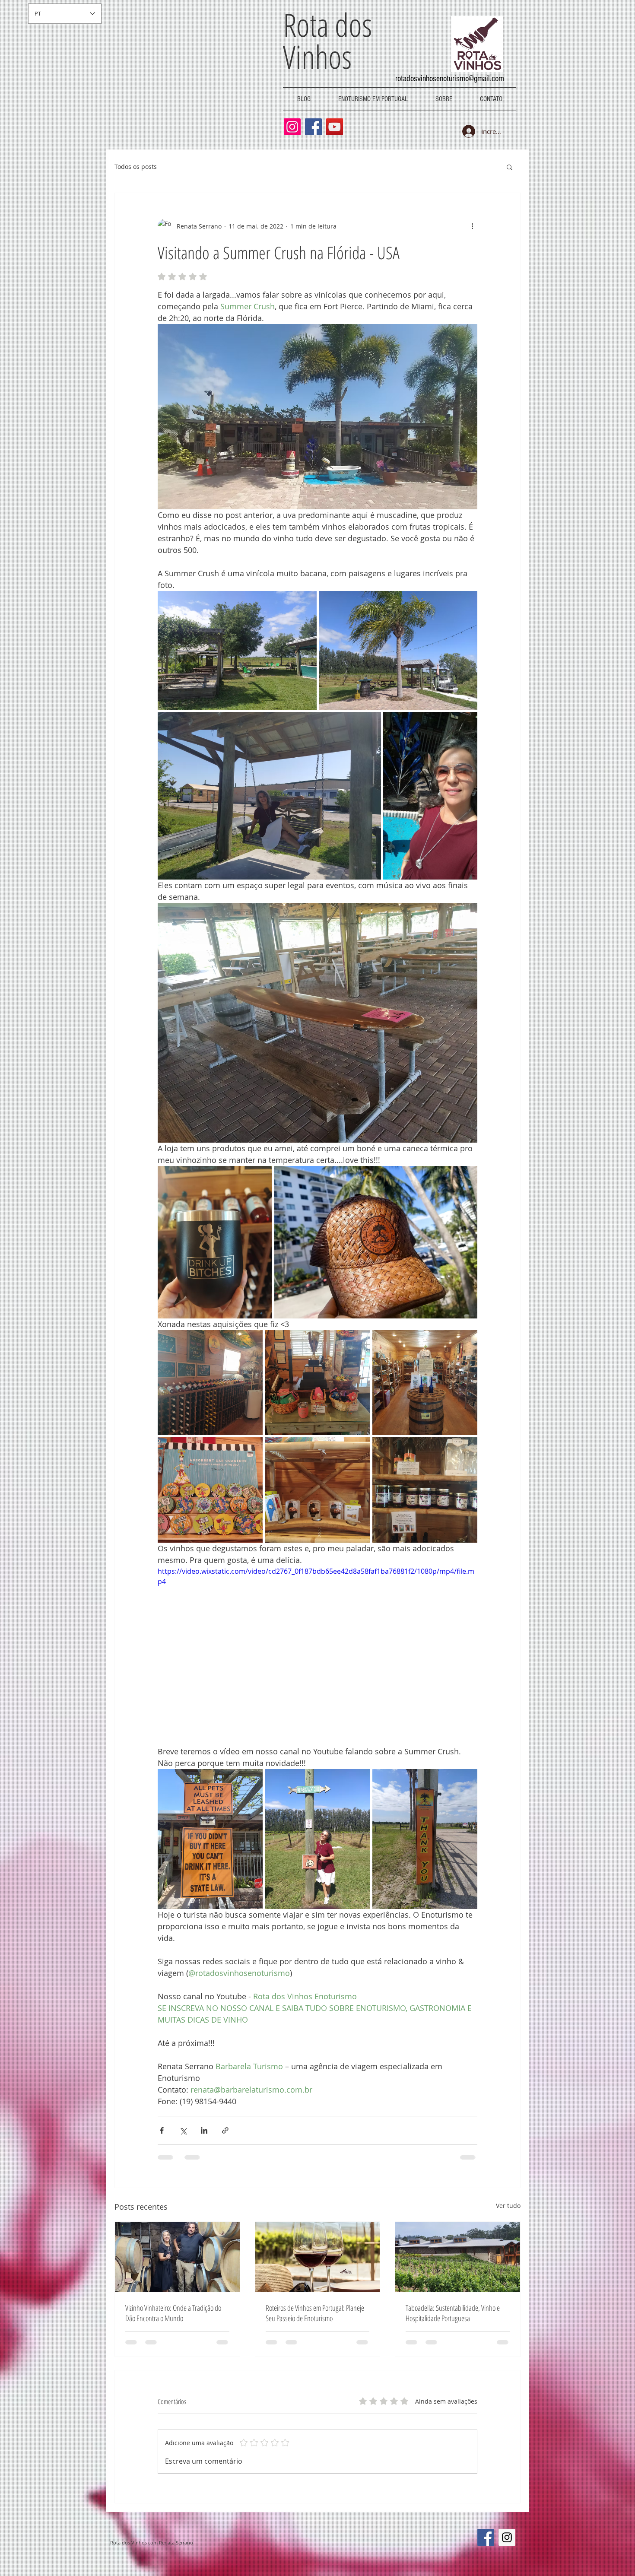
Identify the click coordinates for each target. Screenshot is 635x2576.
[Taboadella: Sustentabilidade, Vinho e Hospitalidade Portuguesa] (458, 2257)
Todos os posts (136, 167)
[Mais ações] (472, 226)
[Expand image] (237, 651)
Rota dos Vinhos (327, 40)
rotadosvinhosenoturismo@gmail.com (450, 79)
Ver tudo (508, 2206)
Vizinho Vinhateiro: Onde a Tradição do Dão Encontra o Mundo (173, 2313)
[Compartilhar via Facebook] (162, 2130)
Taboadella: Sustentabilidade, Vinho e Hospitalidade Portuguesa (453, 2313)
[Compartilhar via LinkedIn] (204, 2130)
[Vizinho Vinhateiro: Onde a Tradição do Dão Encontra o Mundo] (177, 2257)
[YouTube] (335, 127)
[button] (510, 167)
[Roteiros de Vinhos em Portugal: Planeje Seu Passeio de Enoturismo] (318, 2257)
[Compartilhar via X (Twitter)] (183, 2130)
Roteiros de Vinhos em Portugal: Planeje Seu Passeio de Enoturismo (315, 2313)
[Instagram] (292, 127)
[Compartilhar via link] (225, 2130)
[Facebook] (313, 127)
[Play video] (317, 1656)
